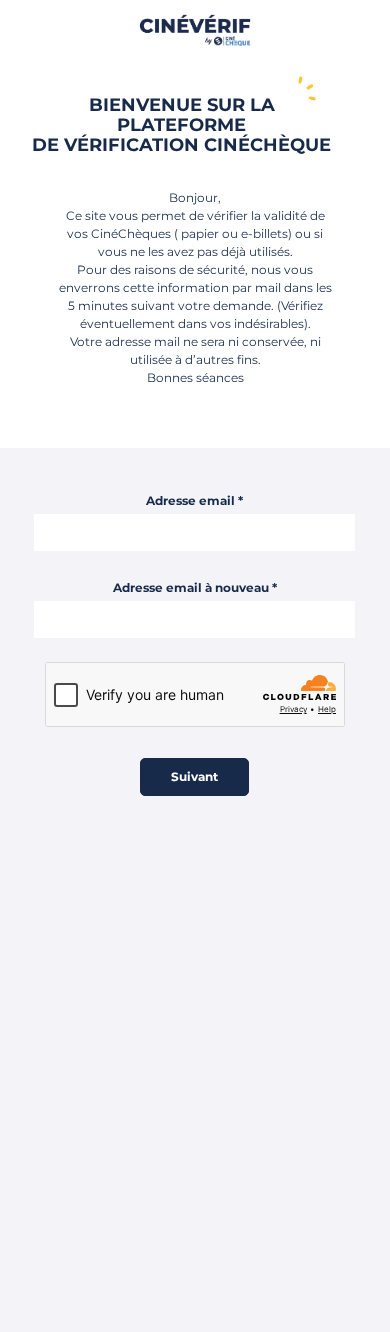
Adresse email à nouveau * (195, 587)
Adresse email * (194, 500)
